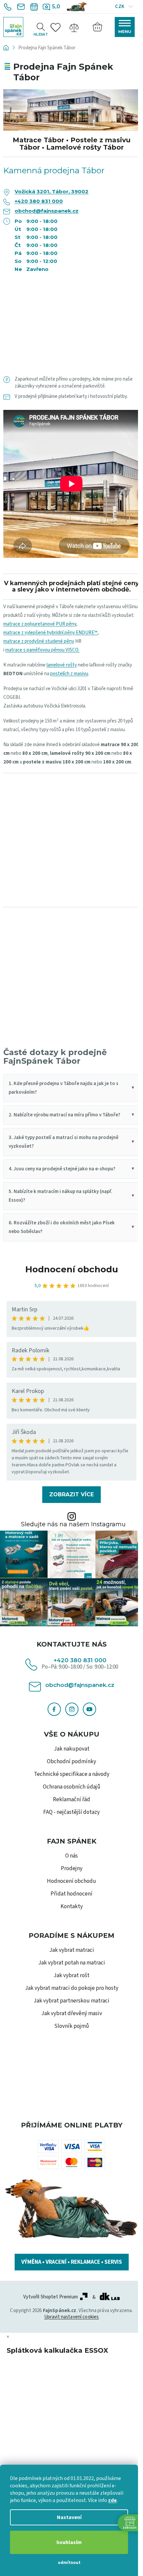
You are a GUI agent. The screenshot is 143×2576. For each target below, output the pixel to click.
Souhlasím (69, 2542)
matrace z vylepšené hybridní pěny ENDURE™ (50, 633)
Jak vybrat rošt (71, 1975)
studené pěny (60, 641)
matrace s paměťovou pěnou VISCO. (42, 650)
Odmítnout (69, 2563)
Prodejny (72, 1869)
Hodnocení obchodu (72, 1269)
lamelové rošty (62, 665)
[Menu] (125, 27)
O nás (71, 1856)
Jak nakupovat (72, 1749)
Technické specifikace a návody (72, 1774)
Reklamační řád (71, 1800)
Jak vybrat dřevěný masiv (72, 2013)
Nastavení (69, 2517)
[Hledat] (41, 27)
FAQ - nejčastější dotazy (71, 1812)
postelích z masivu (69, 674)
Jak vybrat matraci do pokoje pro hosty (72, 1988)
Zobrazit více (71, 1494)
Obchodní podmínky (71, 1762)
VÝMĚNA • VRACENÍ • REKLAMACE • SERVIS (72, 2262)
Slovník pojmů (72, 2026)
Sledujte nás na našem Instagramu (73, 1524)
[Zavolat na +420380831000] (8, 7)
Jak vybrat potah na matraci (72, 1963)
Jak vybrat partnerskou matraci (71, 2001)
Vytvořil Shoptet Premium (51, 2297)
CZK (120, 6)
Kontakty (72, 1907)
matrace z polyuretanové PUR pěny (40, 624)
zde (112, 2500)
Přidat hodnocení (71, 1894)
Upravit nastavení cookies (72, 2317)
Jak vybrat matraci (72, 1950)
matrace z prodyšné (24, 641)
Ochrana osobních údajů (72, 1787)
